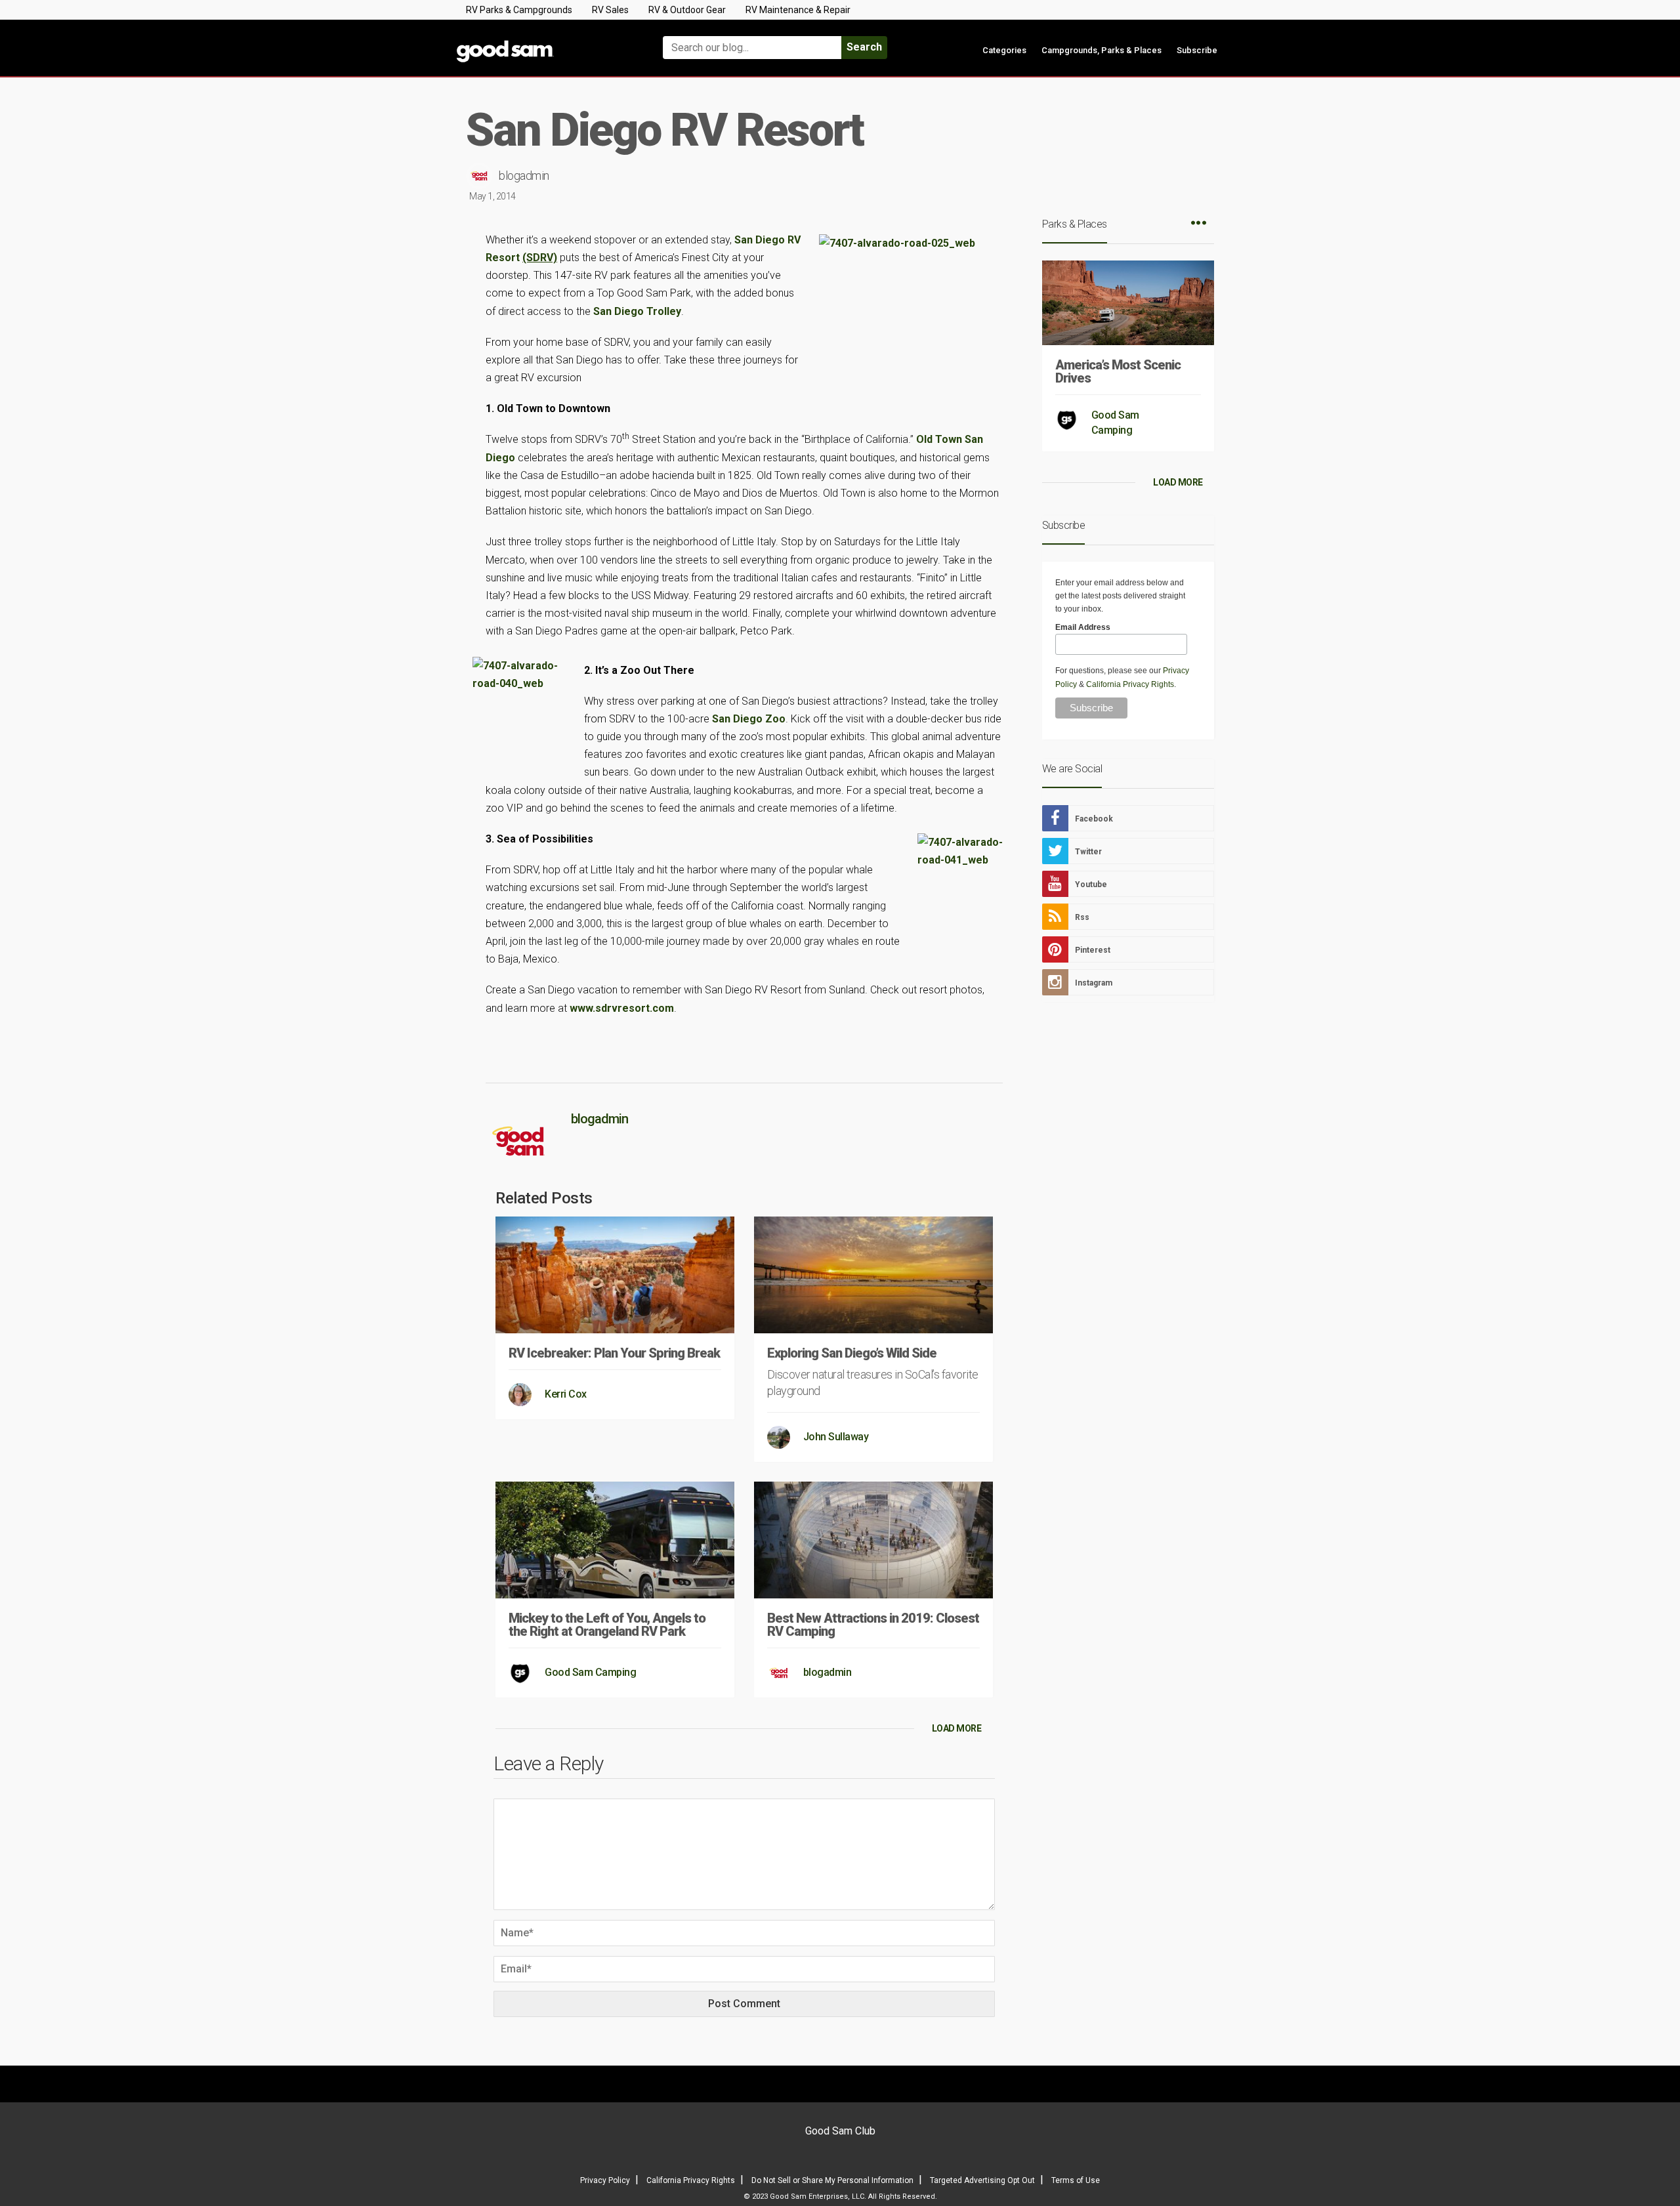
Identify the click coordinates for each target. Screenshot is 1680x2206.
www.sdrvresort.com (622, 1008)
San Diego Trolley (637, 311)
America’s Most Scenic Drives (1118, 371)
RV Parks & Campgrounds (519, 10)
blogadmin (524, 176)
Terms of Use (1076, 2180)
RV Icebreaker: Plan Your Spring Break (614, 1353)
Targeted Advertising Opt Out (982, 2180)
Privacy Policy (605, 2180)
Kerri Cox (566, 1394)
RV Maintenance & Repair (798, 10)
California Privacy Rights (1130, 684)
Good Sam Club (840, 2131)
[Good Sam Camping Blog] (545, 42)
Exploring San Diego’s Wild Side (852, 1353)
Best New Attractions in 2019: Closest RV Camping (873, 1625)
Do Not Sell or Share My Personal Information (832, 2180)
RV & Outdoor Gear (687, 10)
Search (864, 47)
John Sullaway (836, 1437)
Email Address (1083, 627)
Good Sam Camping (590, 1672)
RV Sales (610, 10)
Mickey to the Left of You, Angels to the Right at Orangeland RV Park (607, 1625)
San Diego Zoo (749, 719)
